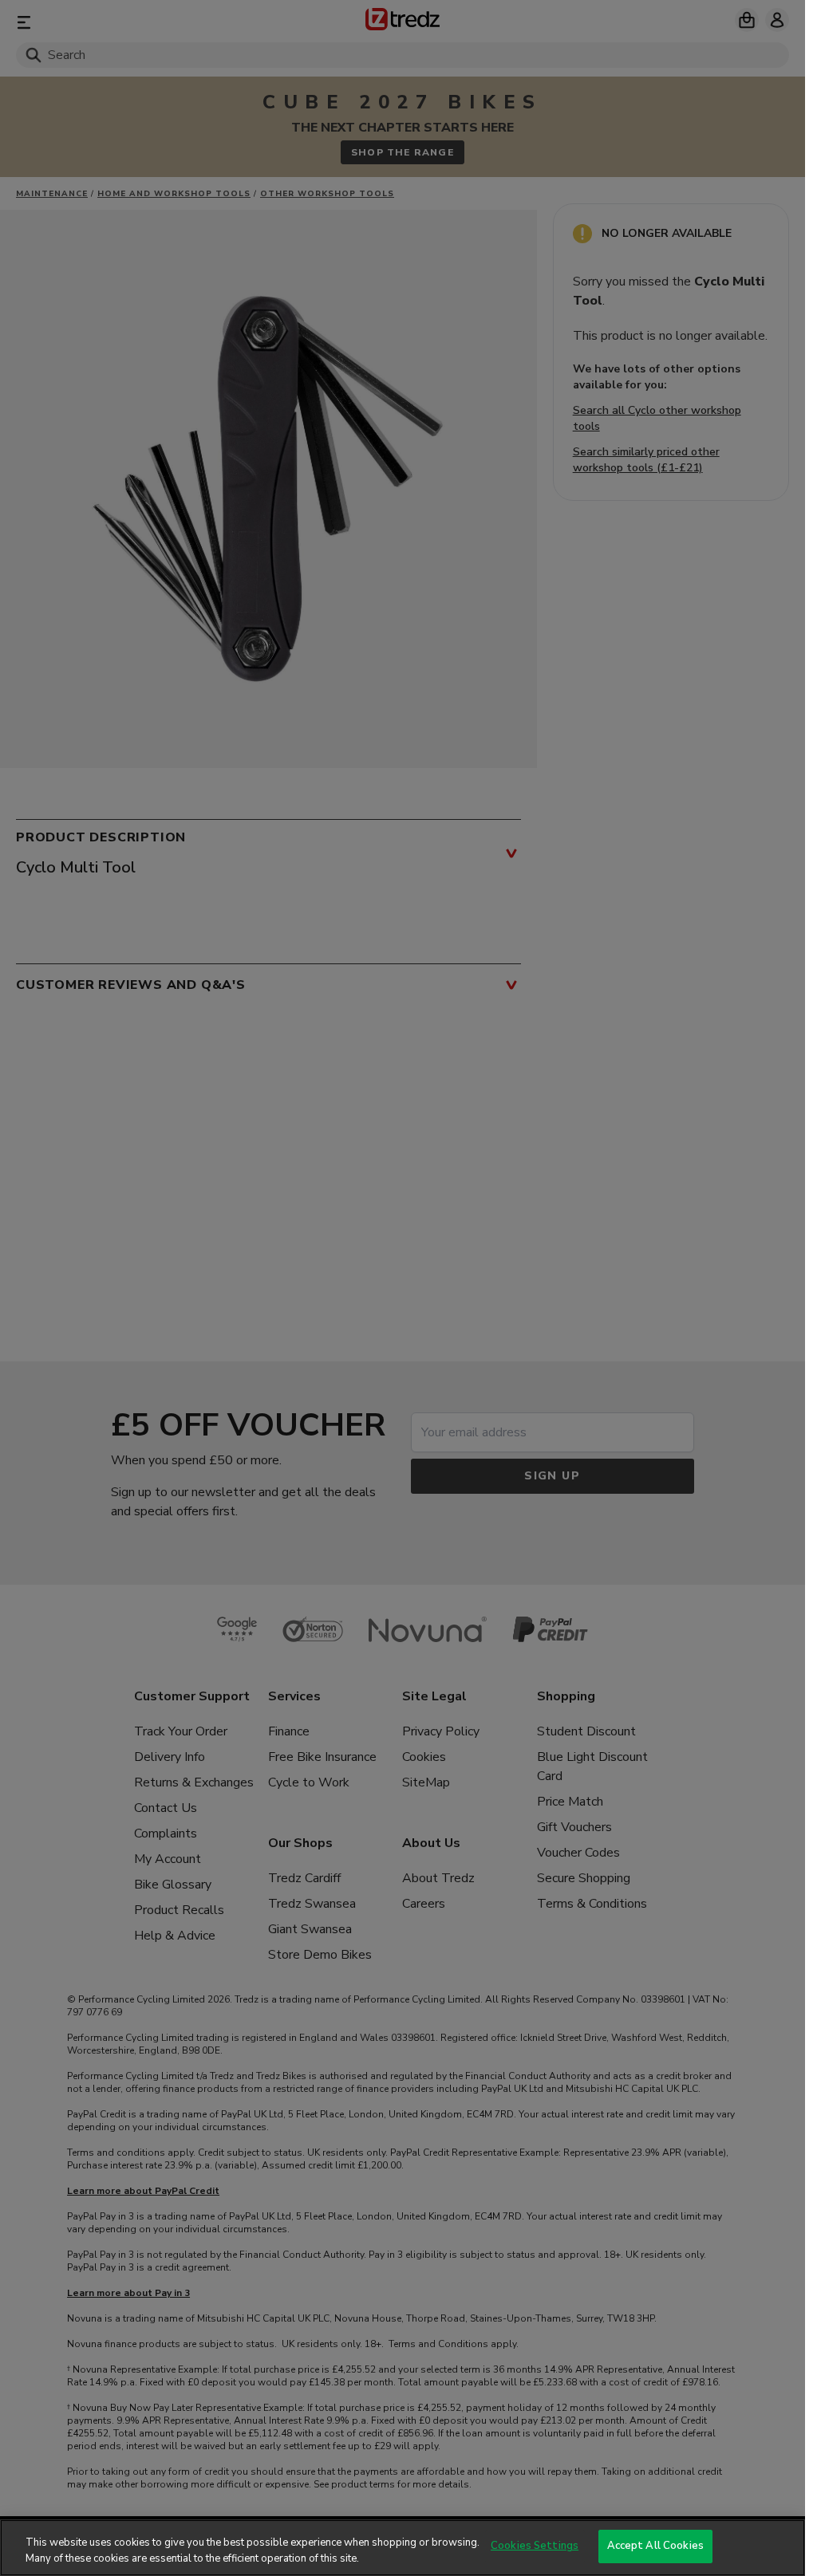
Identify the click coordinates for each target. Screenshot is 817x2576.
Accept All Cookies (655, 2546)
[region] (403, 2548)
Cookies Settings (535, 2546)
